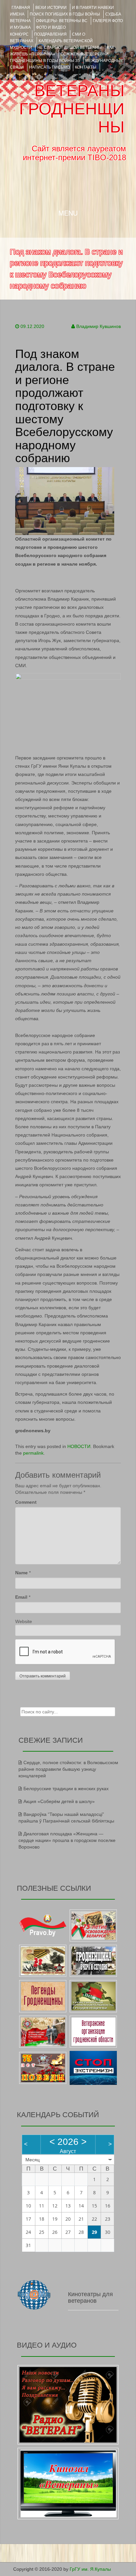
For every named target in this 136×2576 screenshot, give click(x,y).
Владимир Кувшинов (99, 326)
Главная (21, 8)
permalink (33, 1453)
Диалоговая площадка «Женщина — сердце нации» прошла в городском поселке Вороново (67, 1840)
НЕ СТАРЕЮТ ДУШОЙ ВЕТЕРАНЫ (69, 47)
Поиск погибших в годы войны (65, 14)
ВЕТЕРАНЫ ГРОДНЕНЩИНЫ (72, 109)
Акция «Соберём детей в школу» (59, 1801)
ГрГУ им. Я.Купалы (90, 2569)
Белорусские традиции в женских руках (66, 1789)
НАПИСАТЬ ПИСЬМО (49, 67)
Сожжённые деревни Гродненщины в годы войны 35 (59, 57)
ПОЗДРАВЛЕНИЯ (50, 34)
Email (21, 1597)
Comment (26, 1502)
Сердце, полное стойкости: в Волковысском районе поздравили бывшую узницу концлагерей (68, 1769)
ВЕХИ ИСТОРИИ (51, 8)
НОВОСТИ (79, 1446)
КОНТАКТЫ (86, 67)
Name (21, 1573)
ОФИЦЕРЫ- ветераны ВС (62, 21)
